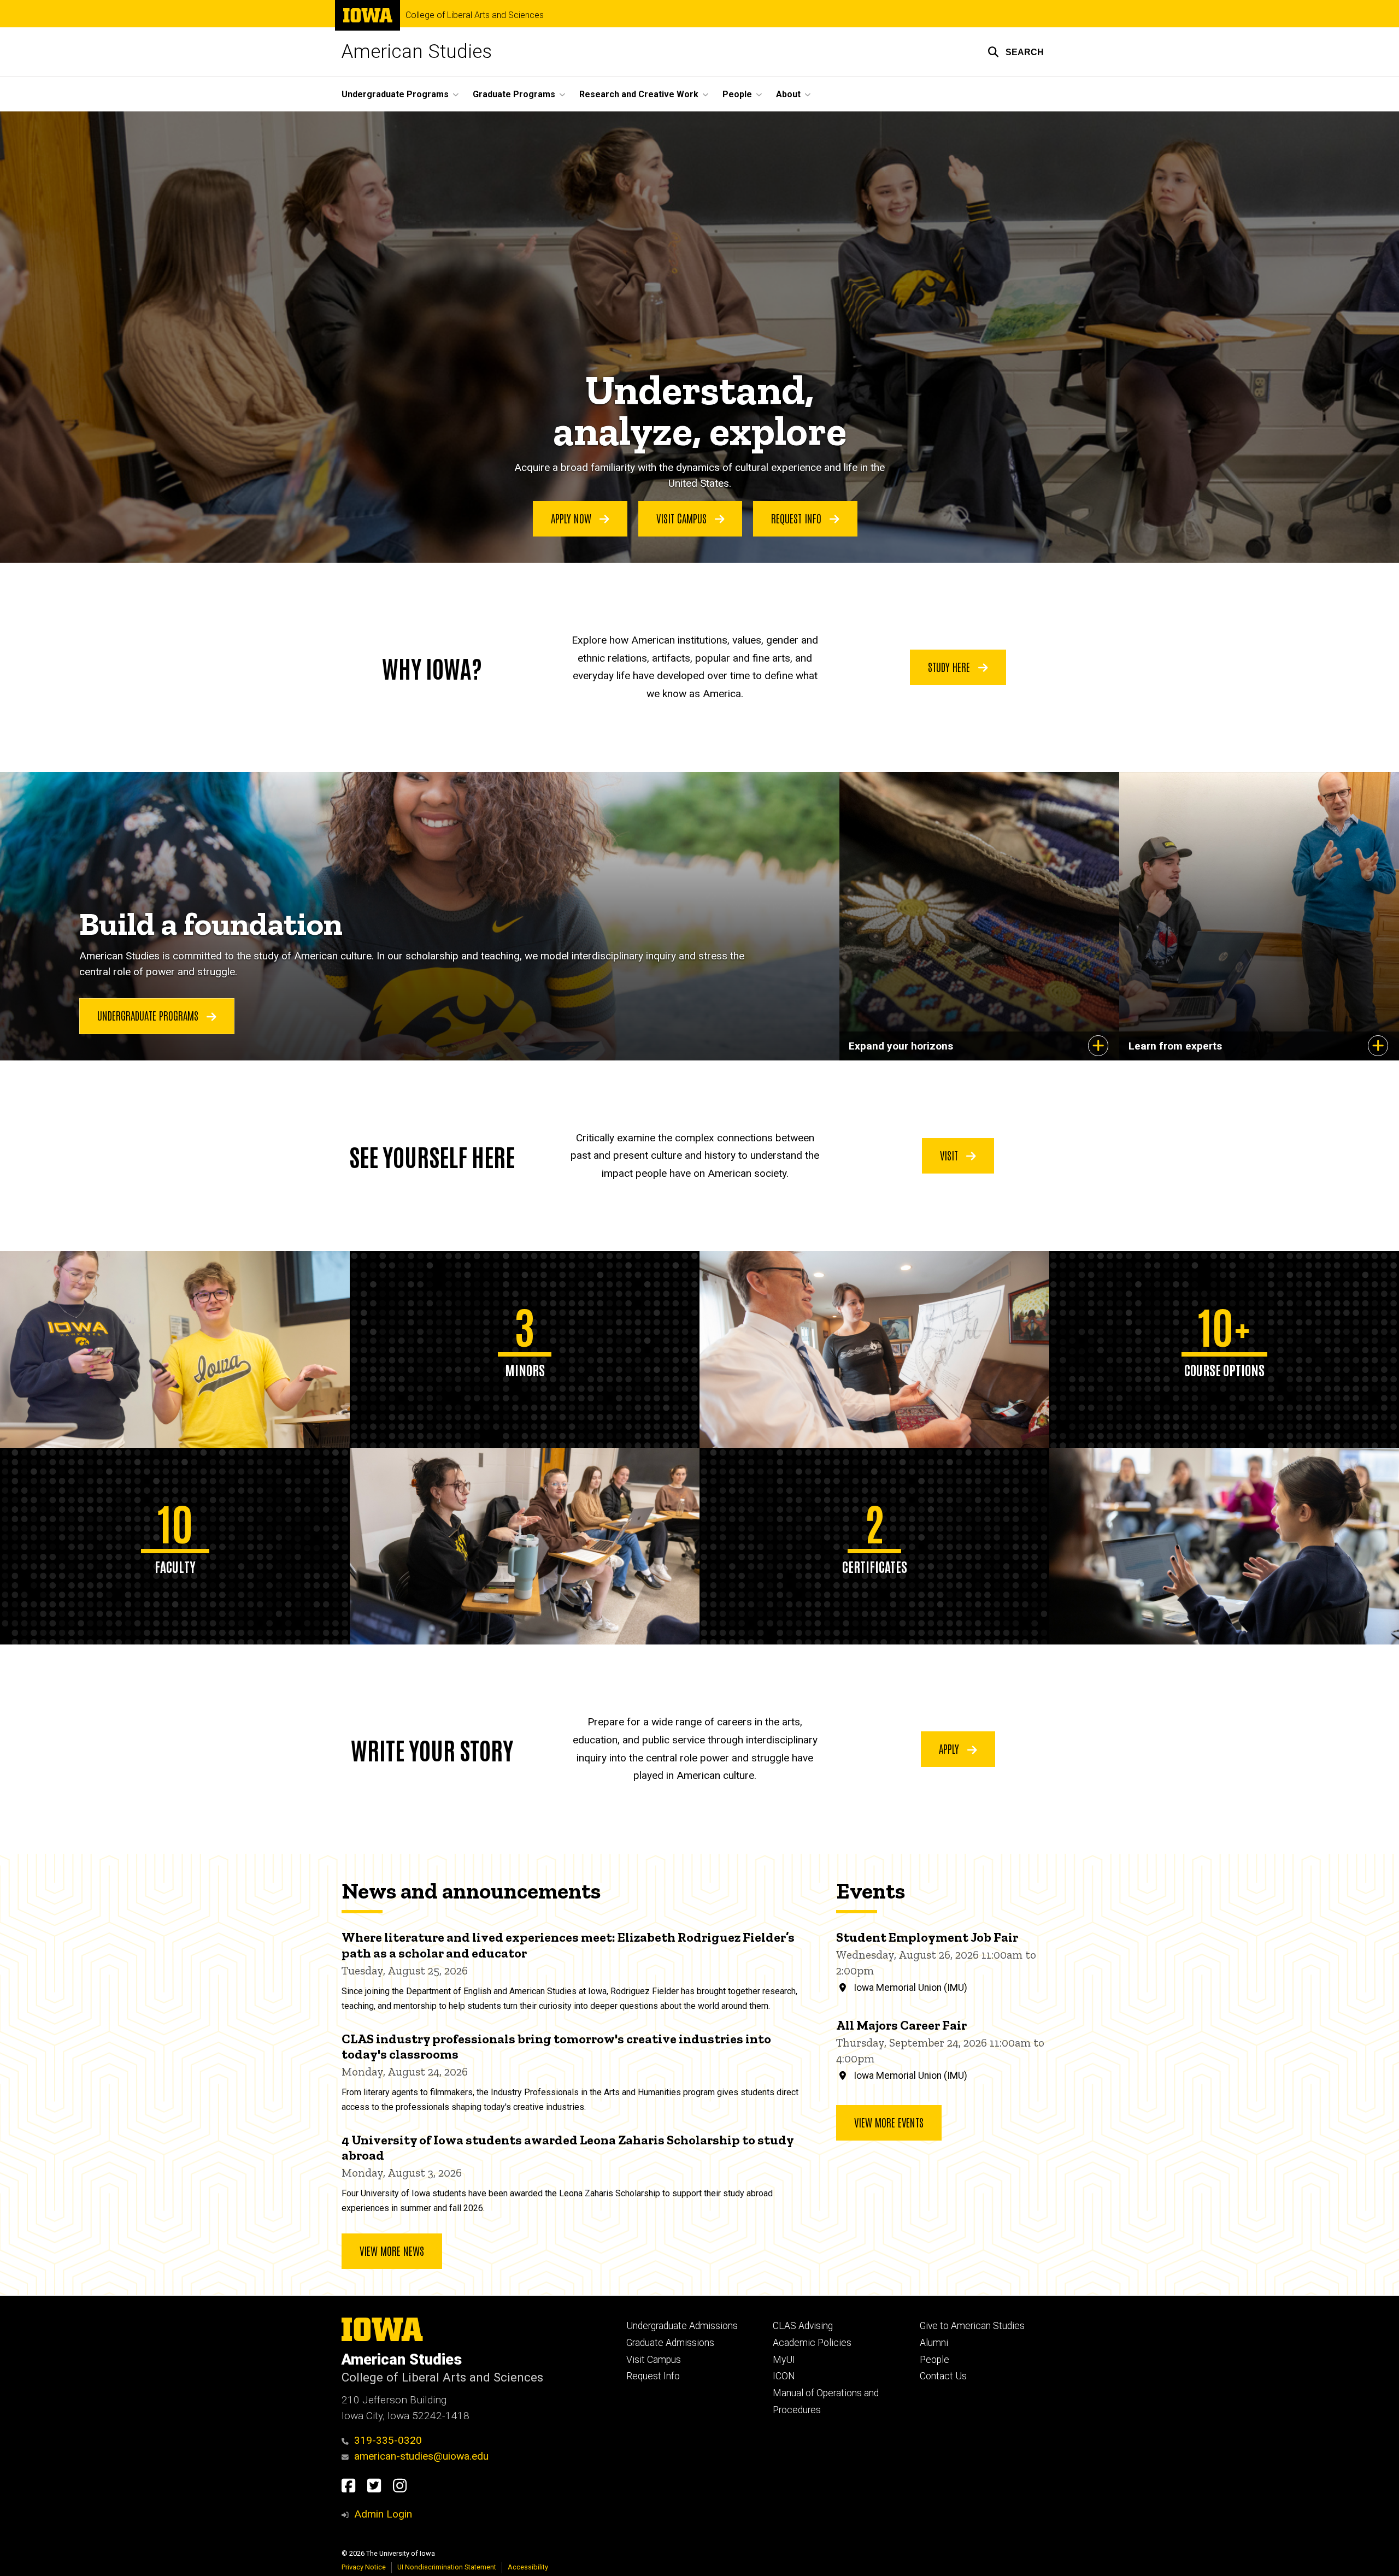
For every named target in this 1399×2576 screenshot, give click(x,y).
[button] (1016, 52)
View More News (392, 2250)
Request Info (798, 518)
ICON (784, 2376)
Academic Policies (812, 2343)
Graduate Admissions (670, 2343)
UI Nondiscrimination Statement (447, 2567)
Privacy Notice (364, 2567)
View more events (889, 2122)
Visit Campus (683, 518)
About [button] (788, 94)
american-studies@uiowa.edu (421, 2456)
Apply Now (572, 518)
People (934, 2360)
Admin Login (383, 2514)
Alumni (934, 2343)
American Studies (417, 52)
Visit (950, 1155)
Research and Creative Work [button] (639, 94)
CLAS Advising (803, 2326)
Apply (950, 1748)
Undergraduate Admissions (682, 2326)
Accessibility (528, 2567)
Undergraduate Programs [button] (395, 94)
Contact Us (943, 2376)
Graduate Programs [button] (514, 94)
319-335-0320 (388, 2440)
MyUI (784, 2360)
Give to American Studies (972, 2326)
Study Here (950, 667)
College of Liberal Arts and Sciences (475, 15)
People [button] (737, 94)
